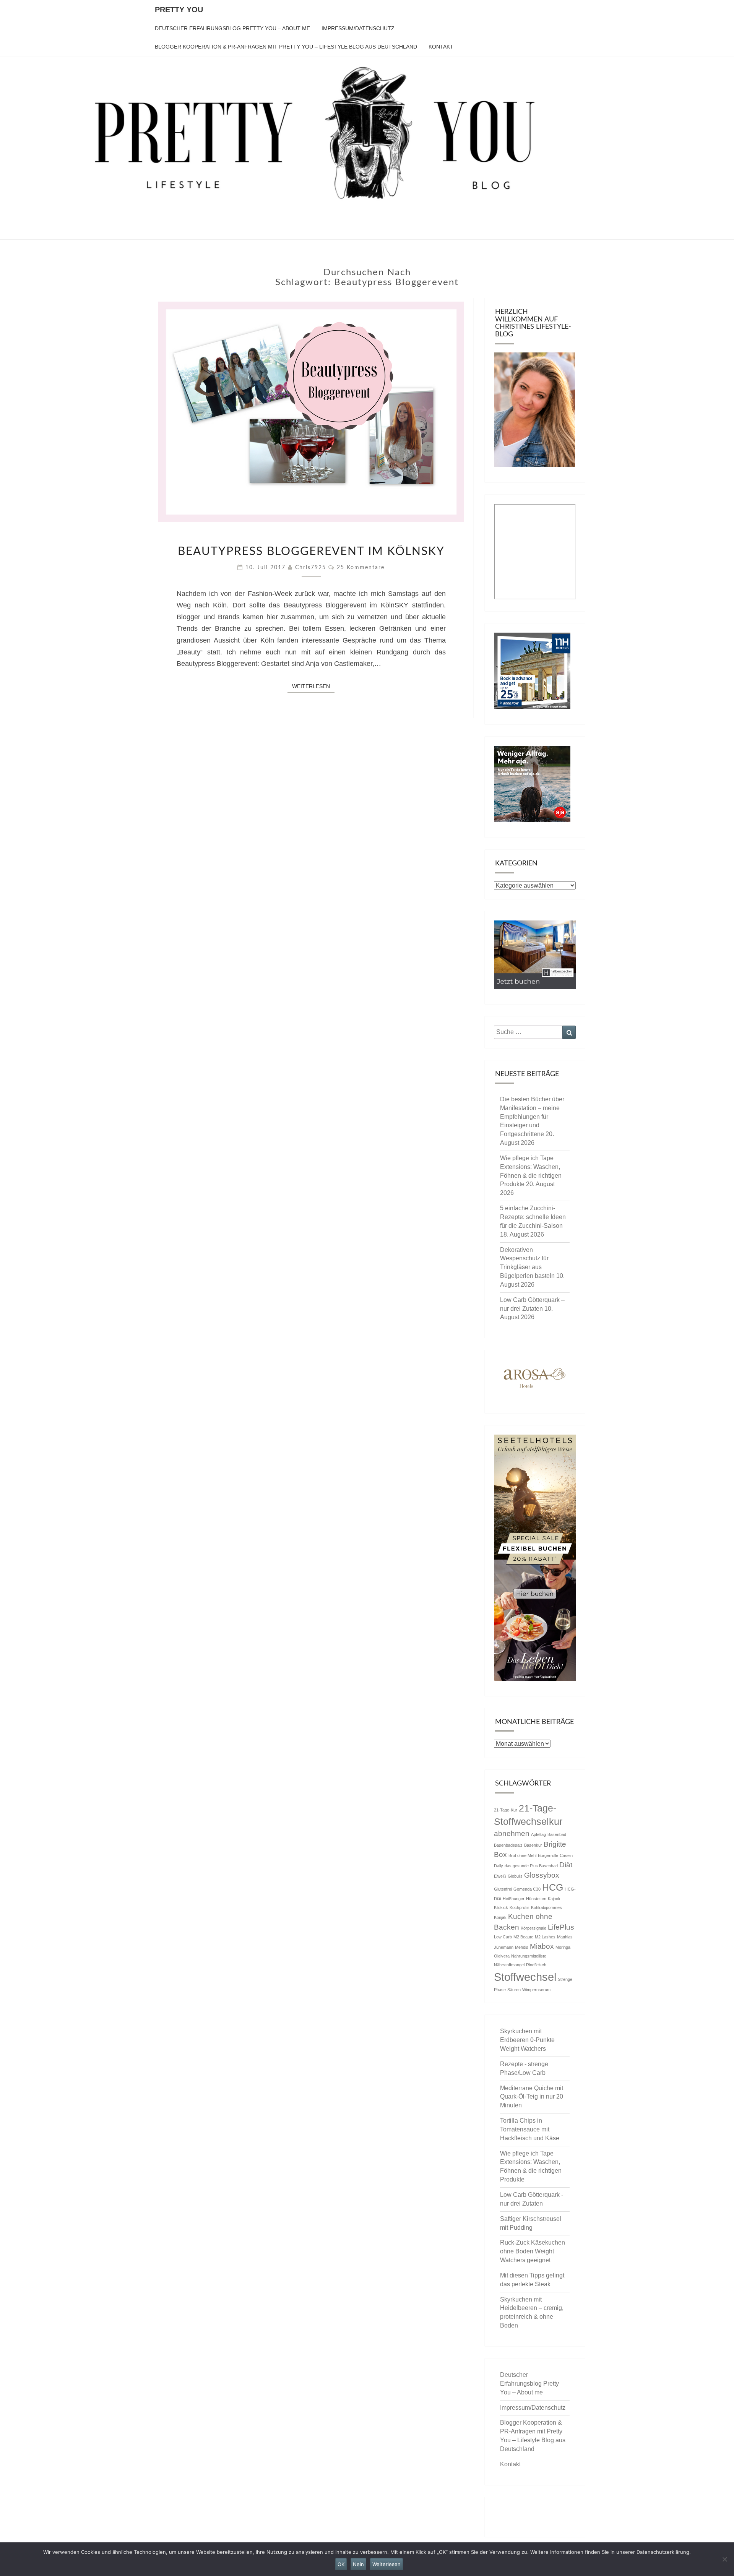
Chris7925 (311, 568)
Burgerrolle (548, 1855)
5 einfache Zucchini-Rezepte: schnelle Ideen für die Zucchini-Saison (533, 1217)
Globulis (515, 1876)
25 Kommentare (361, 568)
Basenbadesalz (508, 1845)
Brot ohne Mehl (522, 1855)
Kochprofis (520, 1907)
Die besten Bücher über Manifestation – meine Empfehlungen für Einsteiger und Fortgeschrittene (532, 1117)
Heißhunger (514, 1899)
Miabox (542, 1946)
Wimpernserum (536, 1990)
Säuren (514, 1990)
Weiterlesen (313, 686)
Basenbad (557, 1834)
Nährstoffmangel (509, 1965)
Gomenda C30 (527, 1889)
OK (341, 2564)
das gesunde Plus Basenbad (531, 1866)
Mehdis (522, 1947)
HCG (553, 1887)
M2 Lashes (545, 1937)
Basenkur (533, 1845)
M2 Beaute (523, 1937)
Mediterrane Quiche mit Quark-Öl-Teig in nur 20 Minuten (532, 2097)
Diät (566, 1865)
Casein (566, 1855)
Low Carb (503, 1937)
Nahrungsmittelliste (529, 1956)
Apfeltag (538, 1834)
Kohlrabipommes (546, 1907)
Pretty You (179, 10)
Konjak (500, 1917)
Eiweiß (500, 1876)
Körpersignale (533, 1928)
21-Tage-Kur (506, 1810)
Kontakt (441, 47)
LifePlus (561, 1927)
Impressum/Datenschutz (358, 28)
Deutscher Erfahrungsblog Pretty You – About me (232, 28)
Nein (358, 2564)
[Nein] (724, 2559)
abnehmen (512, 1833)
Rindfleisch (536, 1965)
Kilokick (501, 1907)
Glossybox (542, 1875)
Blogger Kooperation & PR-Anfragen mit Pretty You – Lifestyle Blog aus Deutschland (286, 47)
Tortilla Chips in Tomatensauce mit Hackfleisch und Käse (530, 2129)
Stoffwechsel (525, 1977)
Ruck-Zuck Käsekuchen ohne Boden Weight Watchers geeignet (533, 2251)
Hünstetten (536, 1899)
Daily (499, 1866)
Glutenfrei (503, 1889)
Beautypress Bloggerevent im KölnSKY (311, 552)
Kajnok (554, 1899)
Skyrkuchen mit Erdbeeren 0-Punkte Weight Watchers (527, 2040)
